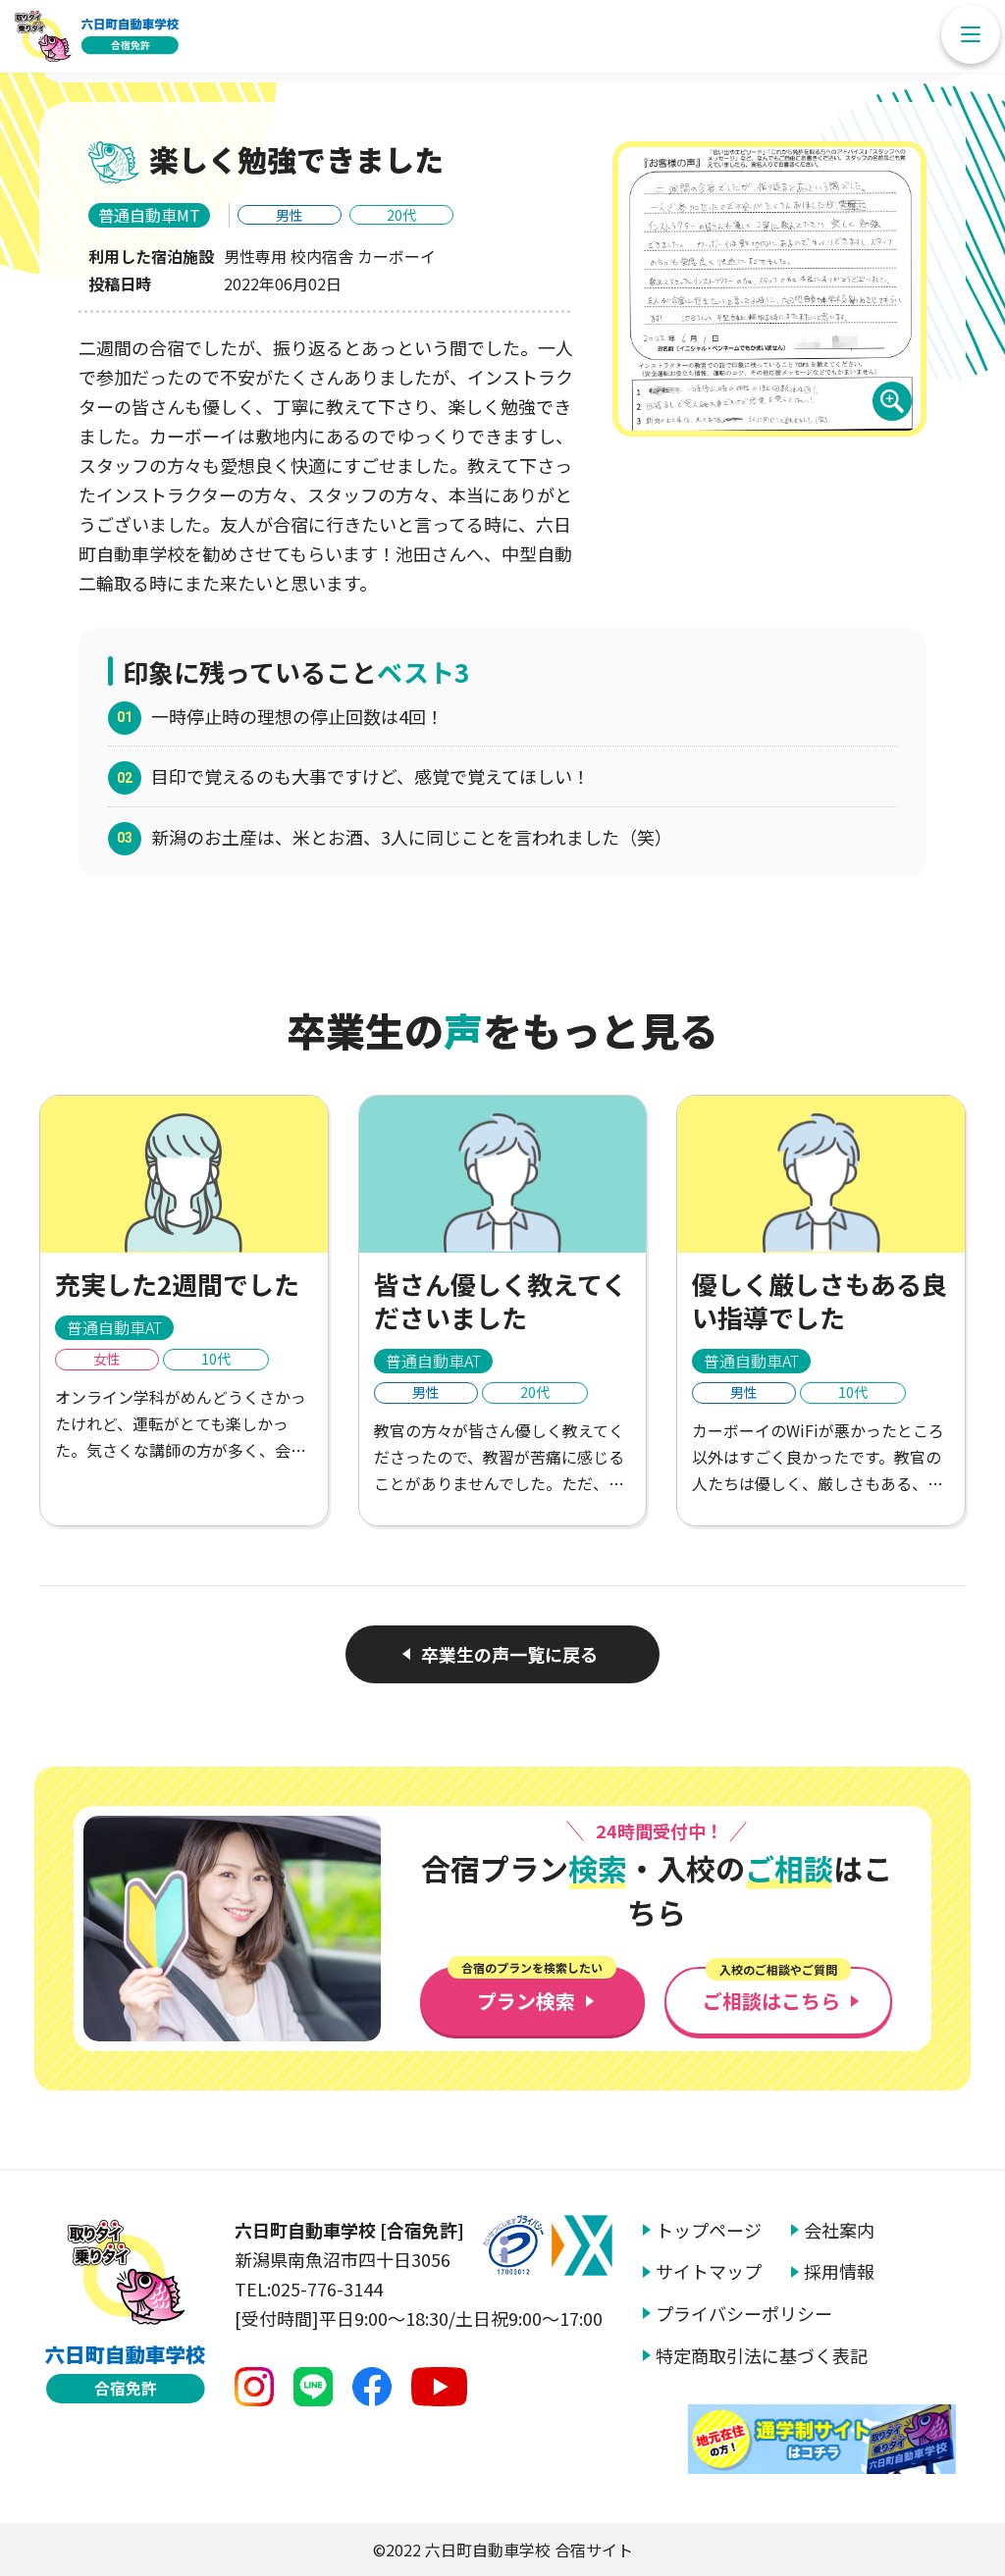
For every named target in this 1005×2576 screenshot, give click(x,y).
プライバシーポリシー (744, 2314)
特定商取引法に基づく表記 (762, 2356)
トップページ (709, 2230)
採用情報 (839, 2271)
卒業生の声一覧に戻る (509, 1654)
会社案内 (839, 2230)
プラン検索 (532, 1991)
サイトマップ (709, 2271)
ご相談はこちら (771, 1991)
